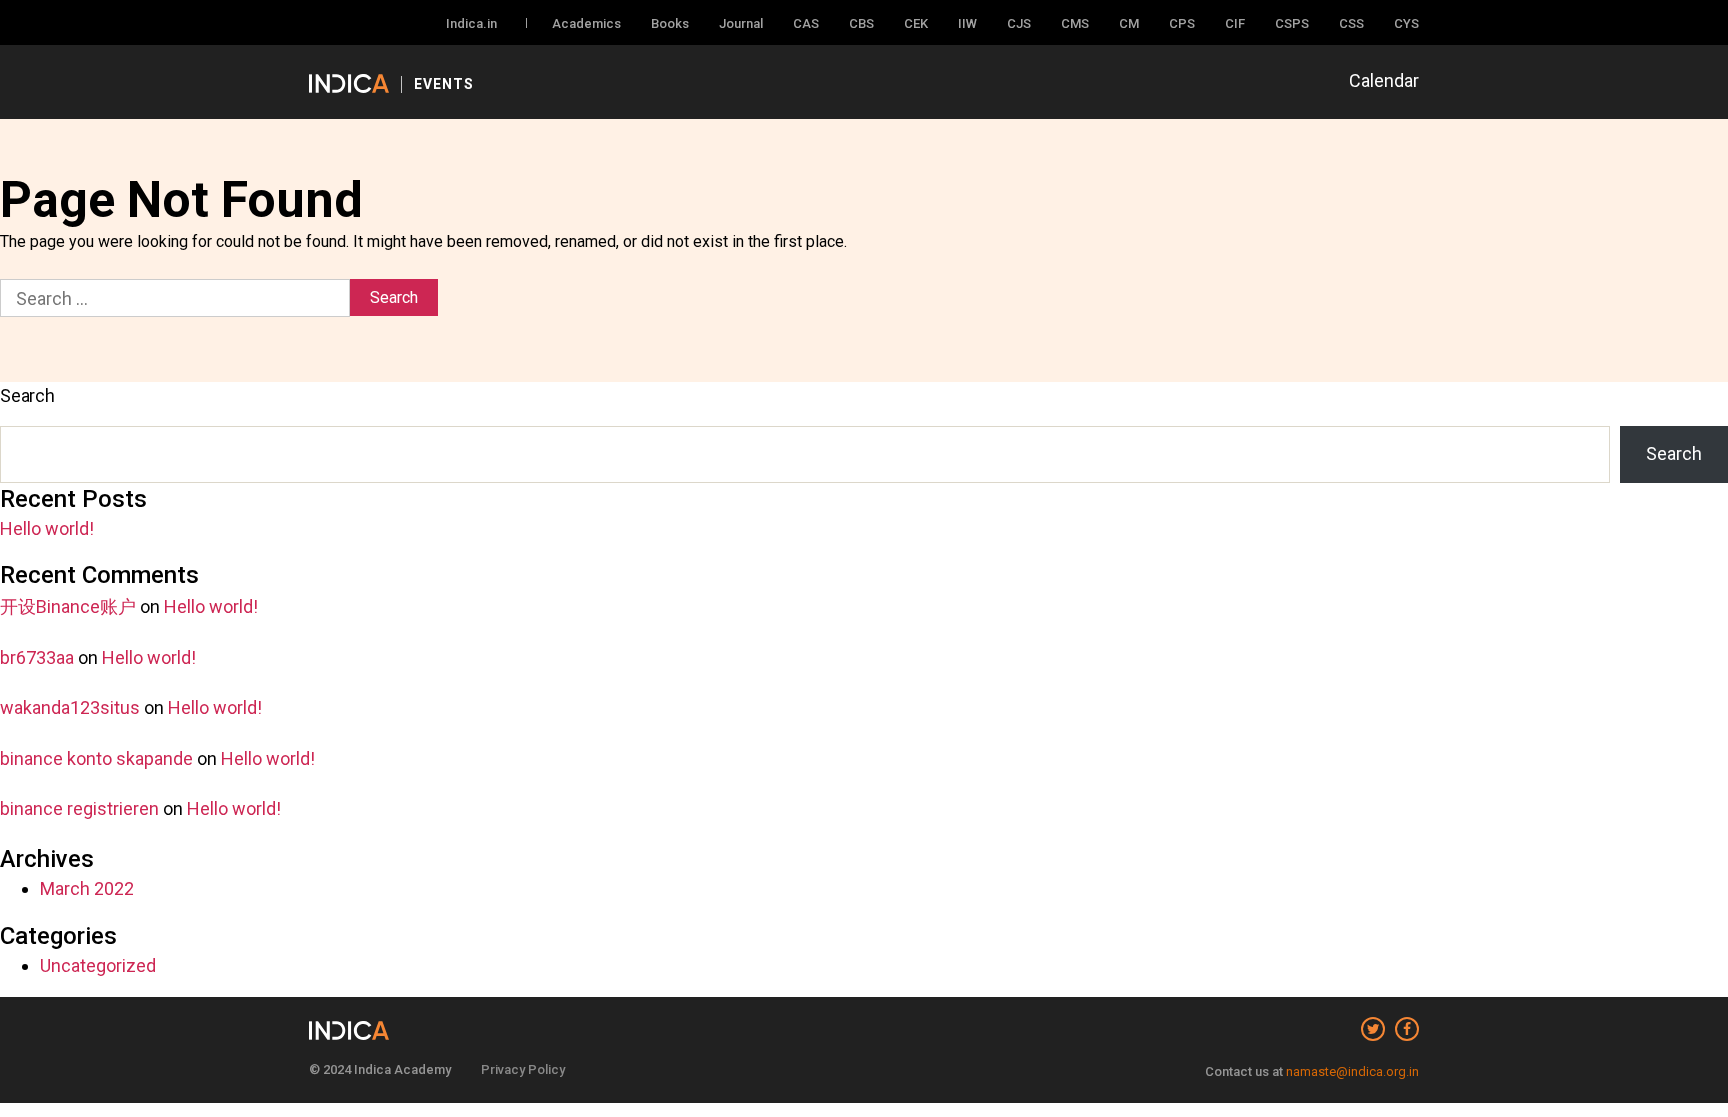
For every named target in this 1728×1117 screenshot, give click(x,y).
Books (670, 23)
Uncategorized (98, 965)
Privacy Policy (523, 1069)
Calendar (1384, 80)
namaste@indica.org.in (1352, 1071)
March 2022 (87, 888)
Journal (741, 23)
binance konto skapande (96, 758)
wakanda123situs (70, 707)
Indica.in (471, 23)
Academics (586, 23)
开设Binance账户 (68, 606)
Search (27, 395)
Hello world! (47, 528)
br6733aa (37, 657)
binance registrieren (79, 808)
